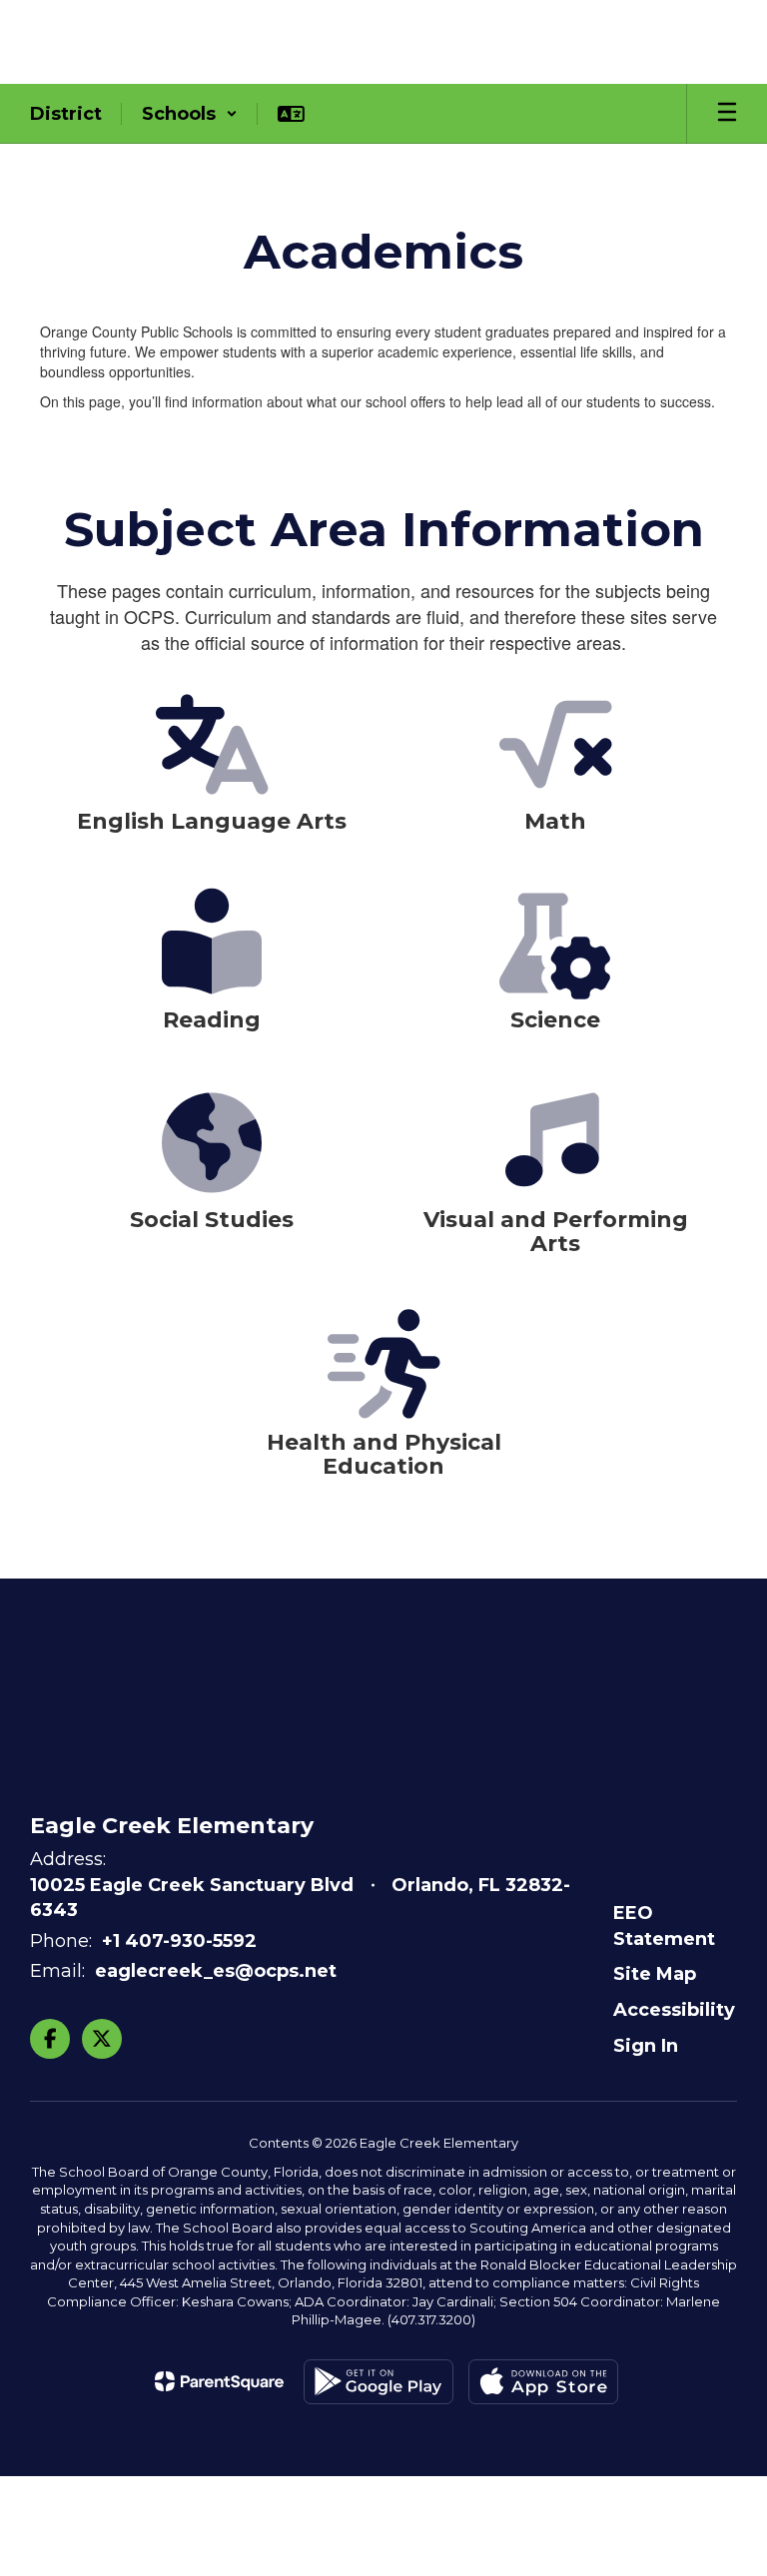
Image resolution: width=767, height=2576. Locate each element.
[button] (190, 114)
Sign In (646, 2046)
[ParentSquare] (219, 2381)
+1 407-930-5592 (179, 1941)
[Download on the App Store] (543, 2382)
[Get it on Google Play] (379, 2382)
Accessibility (674, 2010)
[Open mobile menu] (727, 114)
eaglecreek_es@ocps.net (216, 1971)
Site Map (655, 1974)
